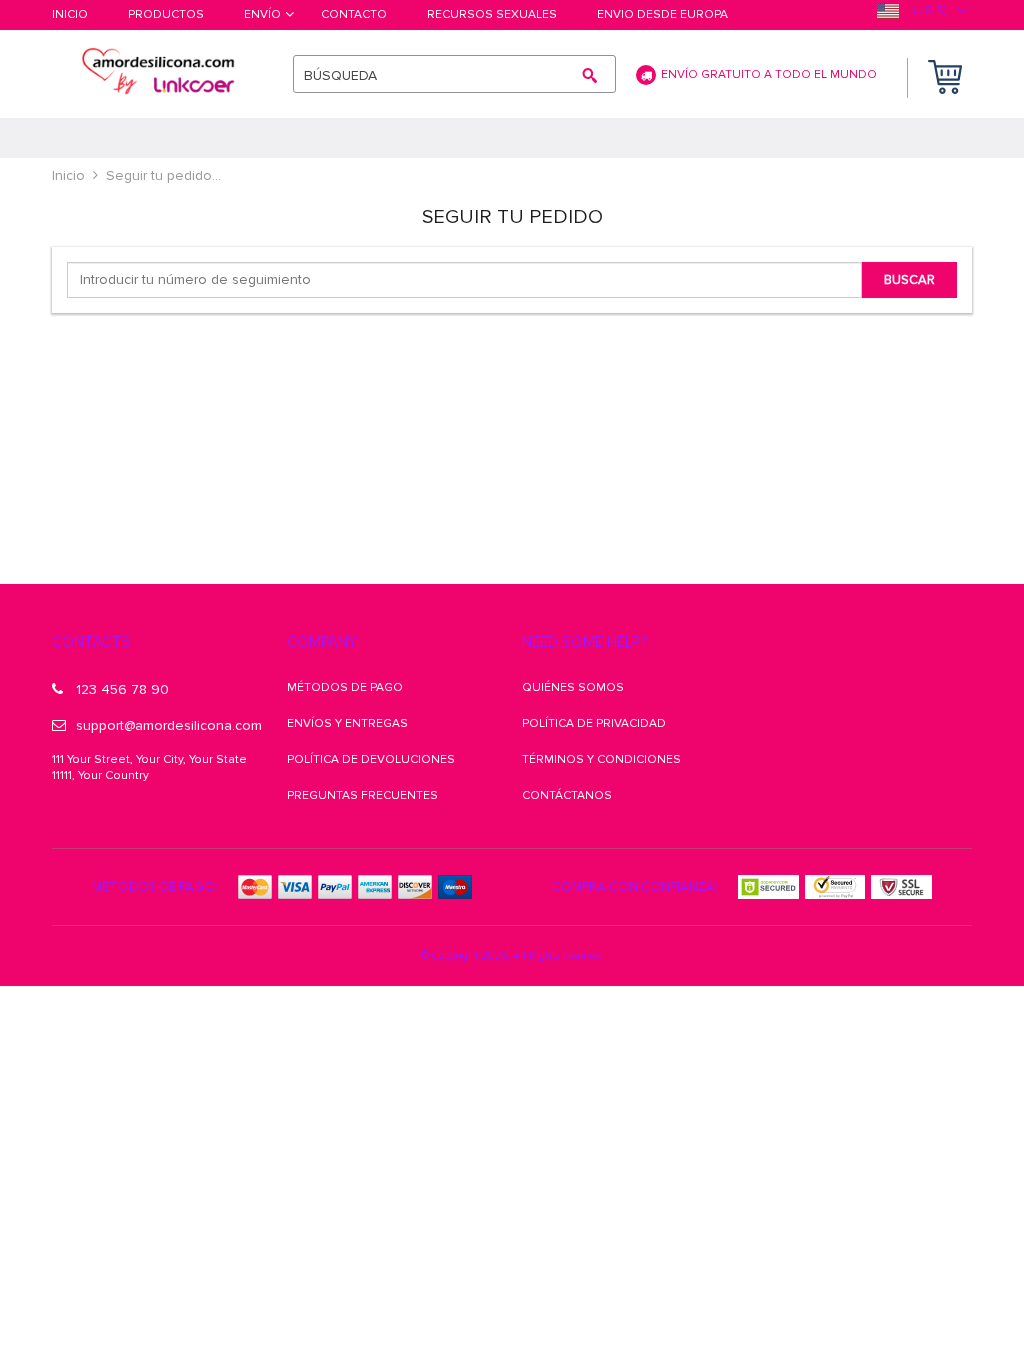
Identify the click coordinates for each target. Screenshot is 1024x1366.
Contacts (91, 642)
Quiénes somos (573, 687)
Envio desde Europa (662, 15)
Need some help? (584, 642)
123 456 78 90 (122, 689)
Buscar (909, 280)
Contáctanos (567, 795)
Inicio (70, 15)
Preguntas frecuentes (362, 795)
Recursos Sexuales (492, 15)
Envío (262, 15)
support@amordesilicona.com (169, 725)
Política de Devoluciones (371, 759)
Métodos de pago (345, 687)
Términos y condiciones (601, 759)
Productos (166, 15)
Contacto (354, 15)
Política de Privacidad (594, 723)
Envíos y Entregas (347, 723)
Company (322, 642)
